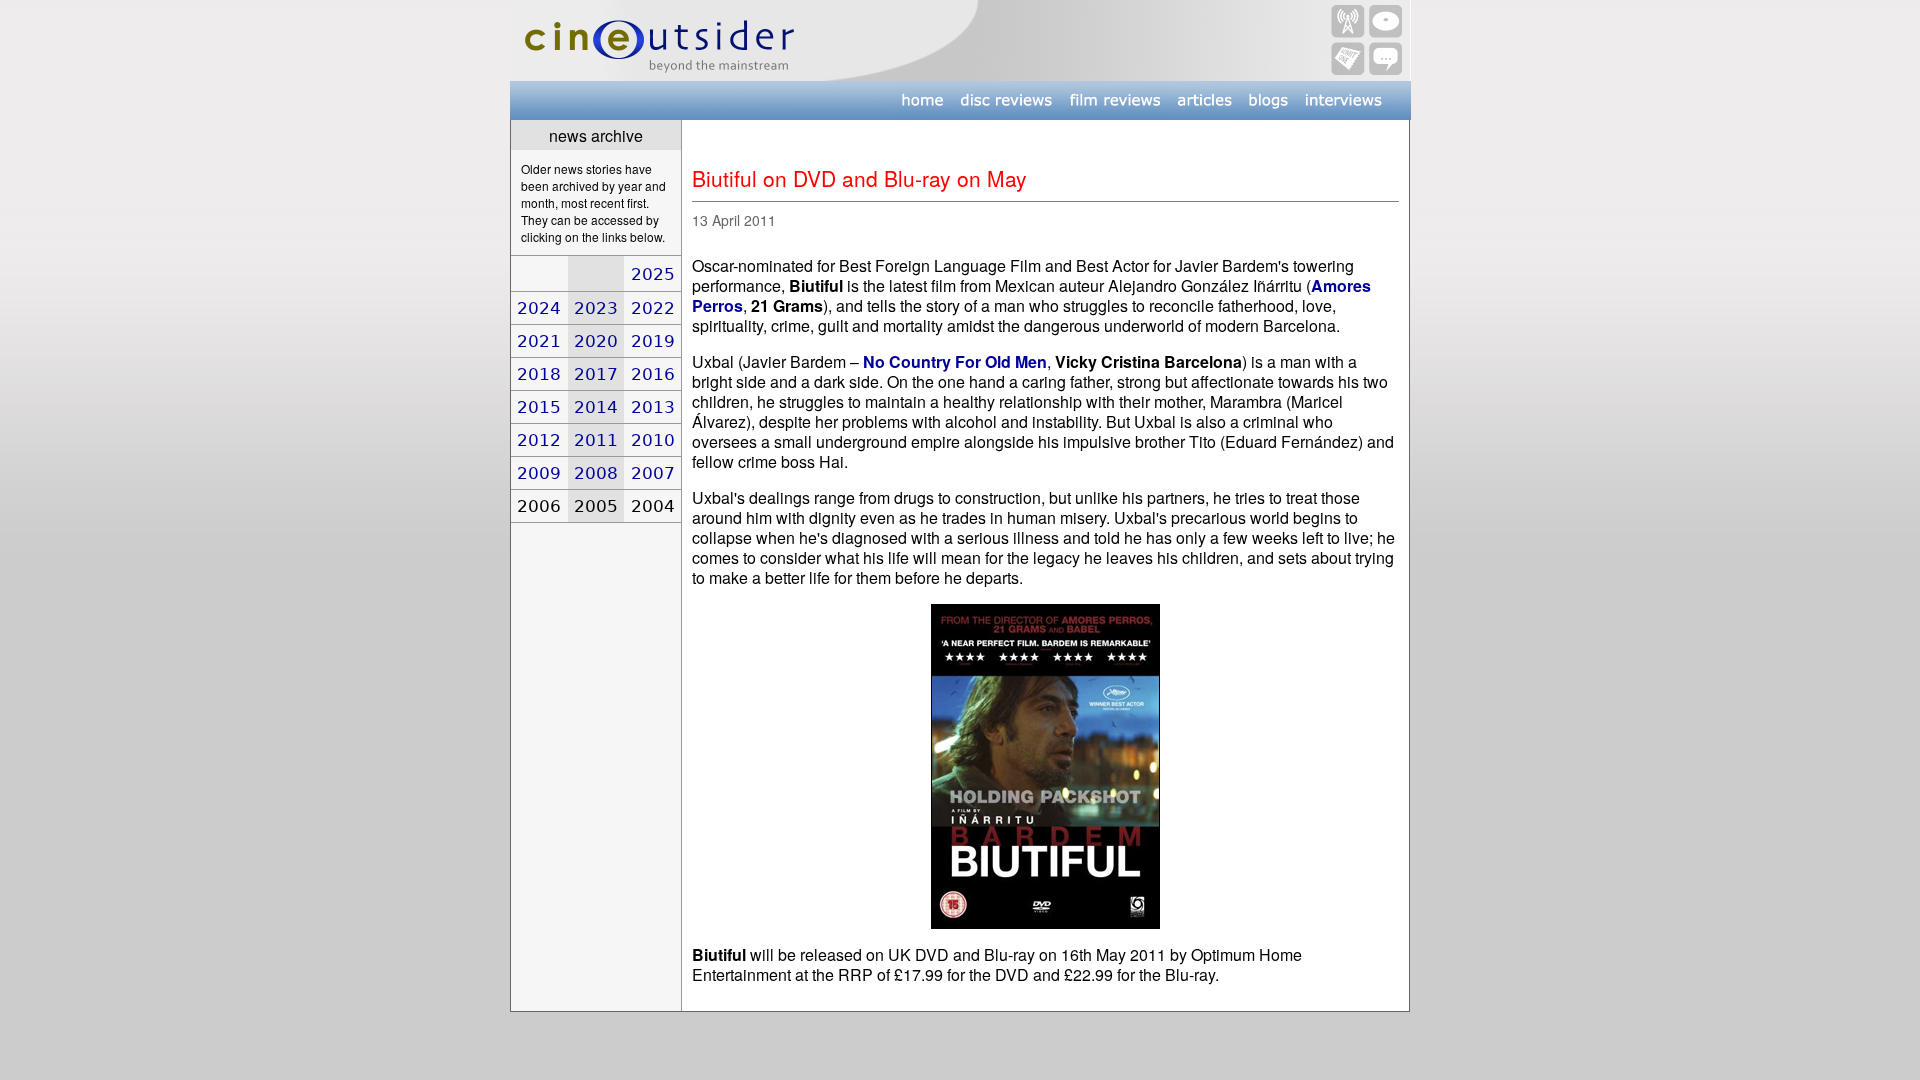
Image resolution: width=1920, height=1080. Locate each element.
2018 (539, 374)
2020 (596, 341)
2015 (539, 407)
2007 (653, 473)
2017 (596, 374)
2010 (653, 440)
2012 (539, 440)
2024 (539, 308)
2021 (539, 341)
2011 (596, 440)
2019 (653, 341)
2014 (596, 407)
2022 (653, 308)
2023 (596, 308)
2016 (653, 374)
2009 (539, 473)
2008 (596, 473)
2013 (653, 407)
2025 (653, 274)
